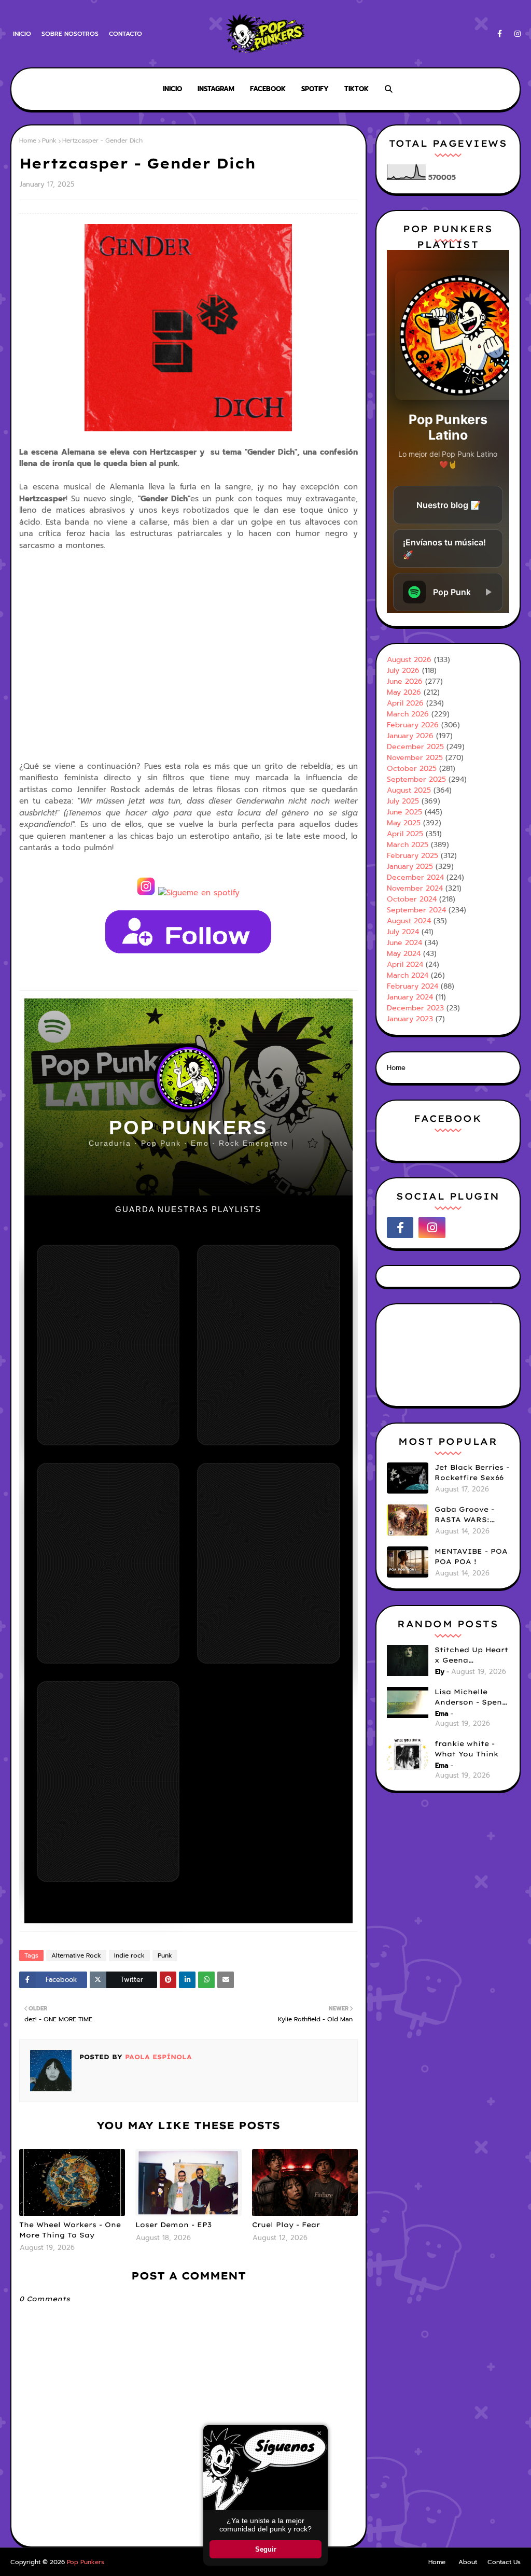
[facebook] (500, 34)
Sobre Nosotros (70, 34)
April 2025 (405, 834)
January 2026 (410, 736)
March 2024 (408, 975)
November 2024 (415, 888)
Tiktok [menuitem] (357, 89)
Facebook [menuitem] (268, 89)
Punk (49, 140)
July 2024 (403, 932)
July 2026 (403, 671)
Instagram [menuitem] (216, 89)
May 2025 (404, 823)
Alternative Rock (76, 1955)
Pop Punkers (86, 2562)
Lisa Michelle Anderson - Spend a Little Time (471, 1697)
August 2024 (409, 921)
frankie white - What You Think (466, 1749)
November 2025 (415, 758)
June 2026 (405, 681)
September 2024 (416, 910)
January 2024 (410, 997)
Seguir (266, 2549)
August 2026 (409, 660)
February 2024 (413, 986)
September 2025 (416, 779)
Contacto (125, 34)
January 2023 (410, 1019)
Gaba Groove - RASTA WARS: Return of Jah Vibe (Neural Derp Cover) (471, 1515)
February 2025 (413, 856)
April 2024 (405, 965)
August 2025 (409, 790)
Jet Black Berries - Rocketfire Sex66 (472, 1472)
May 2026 (404, 692)
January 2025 (410, 867)
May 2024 (404, 954)
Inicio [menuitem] (172, 89)
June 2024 (404, 943)
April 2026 (405, 703)
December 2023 (415, 1008)
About (468, 2562)
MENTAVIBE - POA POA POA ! (471, 1556)
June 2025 (404, 812)
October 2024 (412, 899)
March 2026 (408, 714)
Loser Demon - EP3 (173, 2225)
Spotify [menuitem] (315, 89)
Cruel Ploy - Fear (286, 2225)
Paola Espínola (157, 2057)
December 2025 (415, 747)
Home (28, 140)
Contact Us (504, 2562)
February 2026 (413, 725)
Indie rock (129, 1955)
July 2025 (403, 801)
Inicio (22, 34)
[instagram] (516, 34)
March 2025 (408, 845)
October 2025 (412, 769)
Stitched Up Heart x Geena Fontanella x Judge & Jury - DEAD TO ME (471, 1655)
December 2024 (415, 877)
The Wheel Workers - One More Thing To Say (70, 2230)
